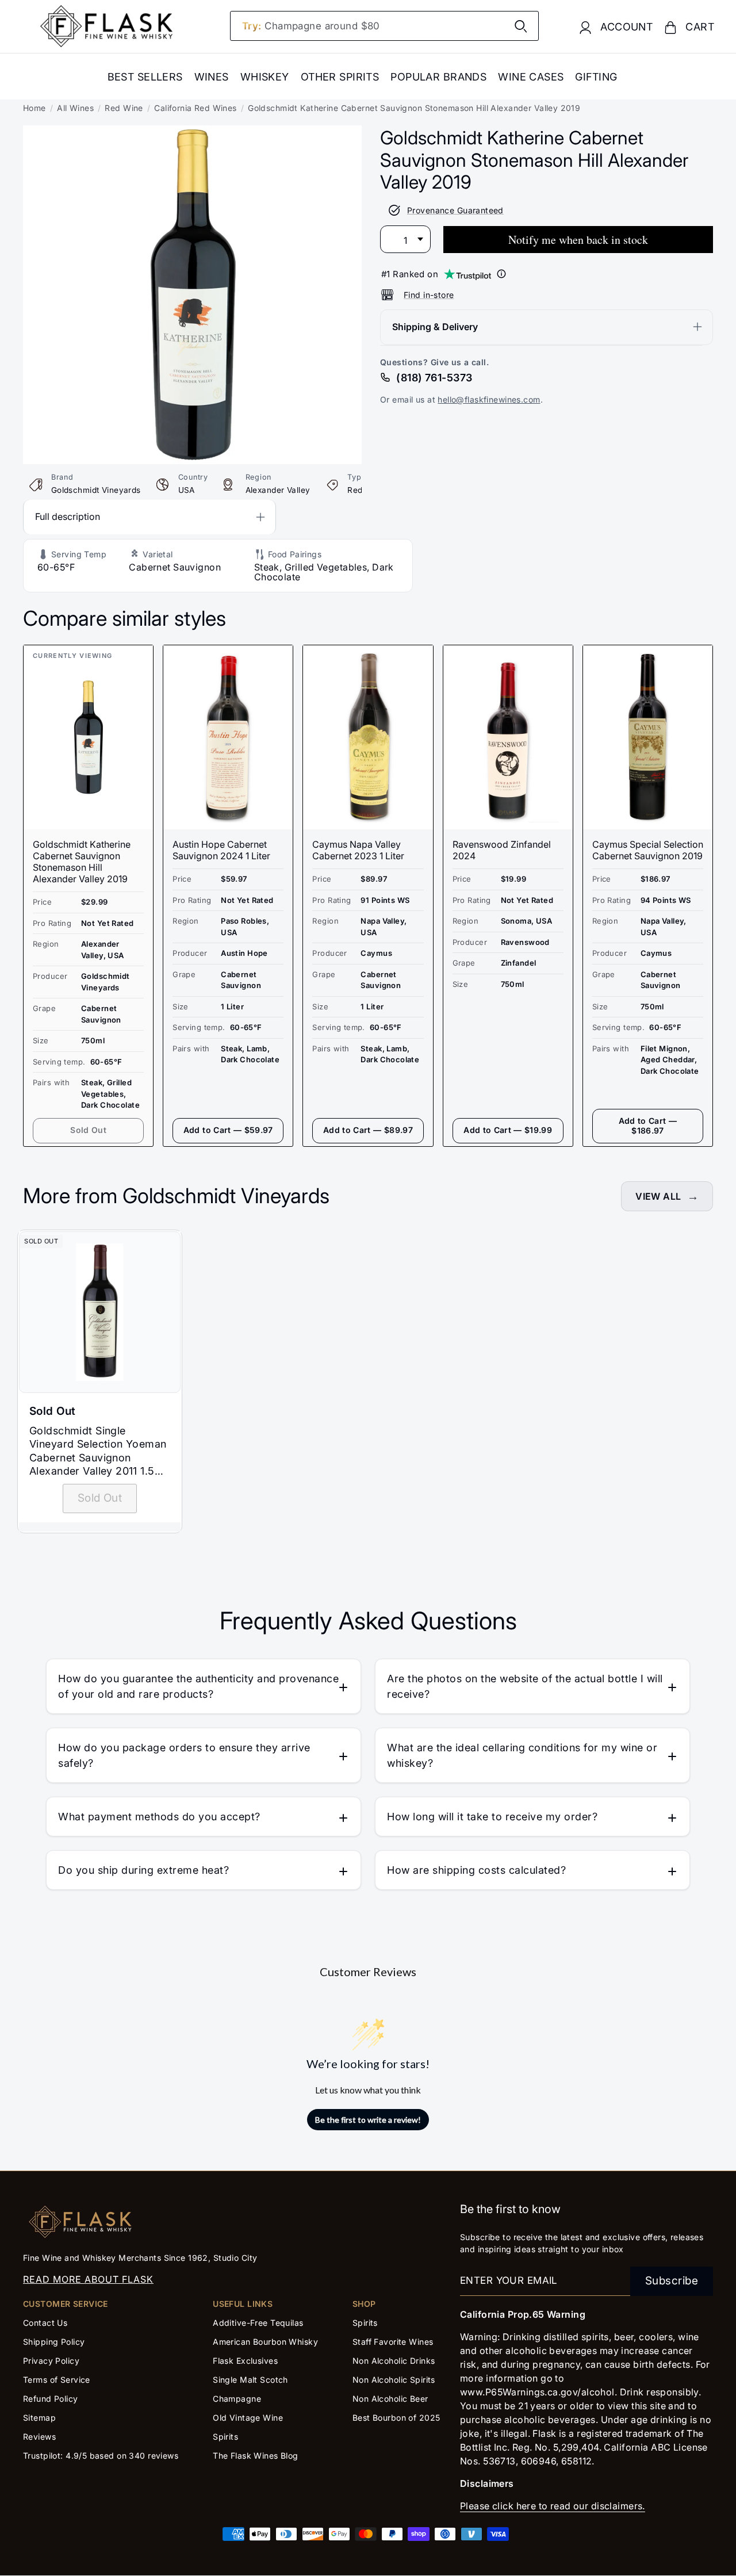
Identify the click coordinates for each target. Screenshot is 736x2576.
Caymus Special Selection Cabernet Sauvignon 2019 (648, 850)
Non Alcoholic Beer (390, 2399)
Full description (68, 516)
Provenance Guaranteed (455, 210)
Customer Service (66, 2304)
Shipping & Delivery (435, 326)
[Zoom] (192, 133)
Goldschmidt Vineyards (96, 490)
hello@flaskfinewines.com (489, 399)
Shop (364, 2304)
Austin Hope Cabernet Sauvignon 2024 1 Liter (221, 850)
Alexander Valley (278, 490)
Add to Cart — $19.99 (508, 1130)
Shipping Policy (54, 2342)
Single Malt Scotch (252, 2380)
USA (187, 490)
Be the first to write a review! (368, 2120)
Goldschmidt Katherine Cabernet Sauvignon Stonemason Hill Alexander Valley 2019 (82, 862)
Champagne (237, 2399)
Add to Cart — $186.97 (648, 1126)
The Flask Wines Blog (256, 2456)
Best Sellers (145, 77)
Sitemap (39, 2418)
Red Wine (124, 108)
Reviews (39, 2437)
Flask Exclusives (245, 2361)
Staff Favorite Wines (393, 2342)
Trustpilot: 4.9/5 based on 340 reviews (101, 2456)
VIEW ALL (658, 1196)
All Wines (75, 108)
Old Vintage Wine (248, 2418)
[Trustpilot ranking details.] (501, 274)
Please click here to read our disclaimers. (553, 2506)
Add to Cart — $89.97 (368, 1130)
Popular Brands (438, 77)
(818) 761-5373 (434, 377)
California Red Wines (195, 108)
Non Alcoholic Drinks (394, 2361)
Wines (212, 77)
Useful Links (243, 2304)
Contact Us (45, 2323)
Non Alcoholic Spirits (394, 2380)
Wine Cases (531, 77)
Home (34, 108)
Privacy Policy (51, 2361)
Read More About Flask (88, 2279)
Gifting (596, 77)
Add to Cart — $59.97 (228, 1130)
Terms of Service (57, 2380)
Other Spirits (340, 77)
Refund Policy (51, 2399)
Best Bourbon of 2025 (396, 2418)
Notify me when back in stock (578, 239)
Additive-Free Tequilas (258, 2323)
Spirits (225, 2437)
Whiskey (265, 77)
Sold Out (88, 1130)
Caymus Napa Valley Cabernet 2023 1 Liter (358, 850)
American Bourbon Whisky (265, 2342)
